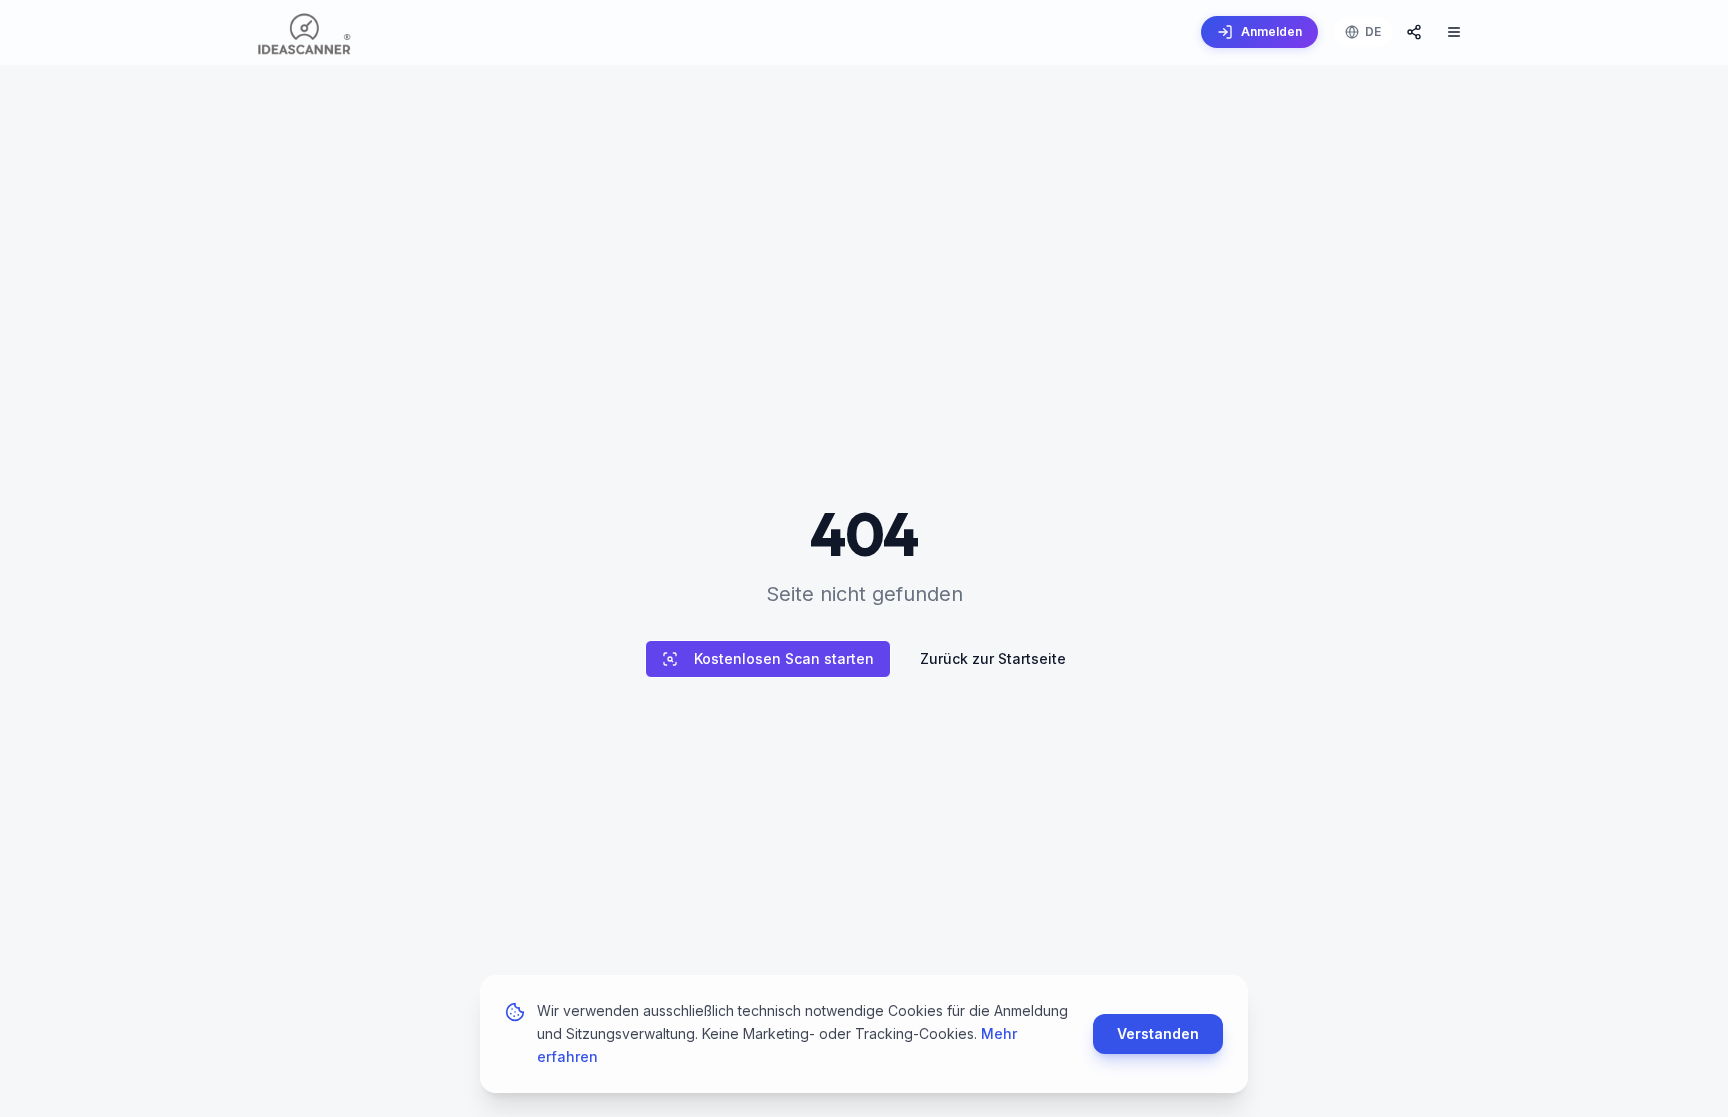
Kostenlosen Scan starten (784, 658)
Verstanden (1158, 1033)
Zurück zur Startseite (993, 658)
